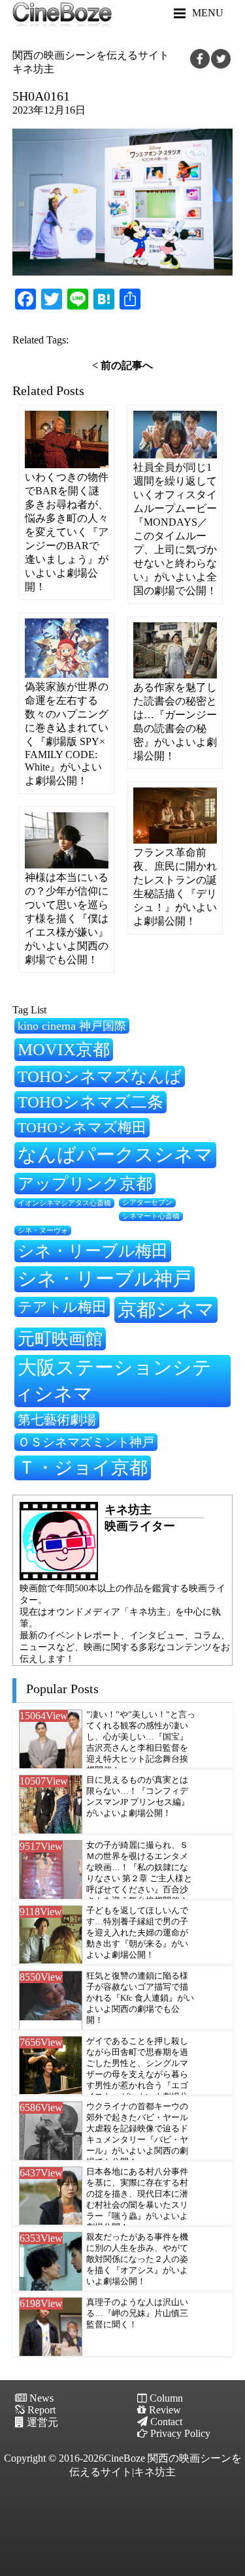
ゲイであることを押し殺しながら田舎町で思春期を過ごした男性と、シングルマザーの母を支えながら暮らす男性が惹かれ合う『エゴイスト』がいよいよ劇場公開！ (137, 2075)
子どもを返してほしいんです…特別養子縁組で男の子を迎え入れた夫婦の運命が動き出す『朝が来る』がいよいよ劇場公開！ (137, 1933)
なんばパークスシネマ (115, 1154)
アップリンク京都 (85, 1184)
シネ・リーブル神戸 (105, 1279)
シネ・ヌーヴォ (43, 1230)
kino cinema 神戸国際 (72, 1026)
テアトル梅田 (62, 1307)
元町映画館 (60, 1339)
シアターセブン (147, 1202)
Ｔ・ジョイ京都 (83, 1468)
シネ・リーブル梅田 (93, 1250)
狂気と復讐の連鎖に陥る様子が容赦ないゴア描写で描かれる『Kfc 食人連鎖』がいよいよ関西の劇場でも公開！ (140, 1998)
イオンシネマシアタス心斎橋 (64, 1203)
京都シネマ (166, 1309)
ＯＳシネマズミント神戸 (86, 1442)
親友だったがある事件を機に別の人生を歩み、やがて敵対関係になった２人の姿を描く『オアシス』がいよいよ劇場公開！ (137, 2259)
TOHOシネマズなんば (100, 1076)
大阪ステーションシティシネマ (113, 1380)
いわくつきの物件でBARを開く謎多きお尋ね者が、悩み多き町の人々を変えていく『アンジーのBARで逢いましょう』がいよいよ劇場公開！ (67, 532)
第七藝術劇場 (57, 1420)
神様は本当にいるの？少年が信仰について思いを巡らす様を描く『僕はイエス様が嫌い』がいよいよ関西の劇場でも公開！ (67, 918)
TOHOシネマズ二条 (90, 1102)
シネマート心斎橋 (151, 1216)
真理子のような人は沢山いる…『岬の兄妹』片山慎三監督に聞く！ (137, 2314)
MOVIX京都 (64, 1049)
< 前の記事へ (122, 365)
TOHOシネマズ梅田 (82, 1127)
